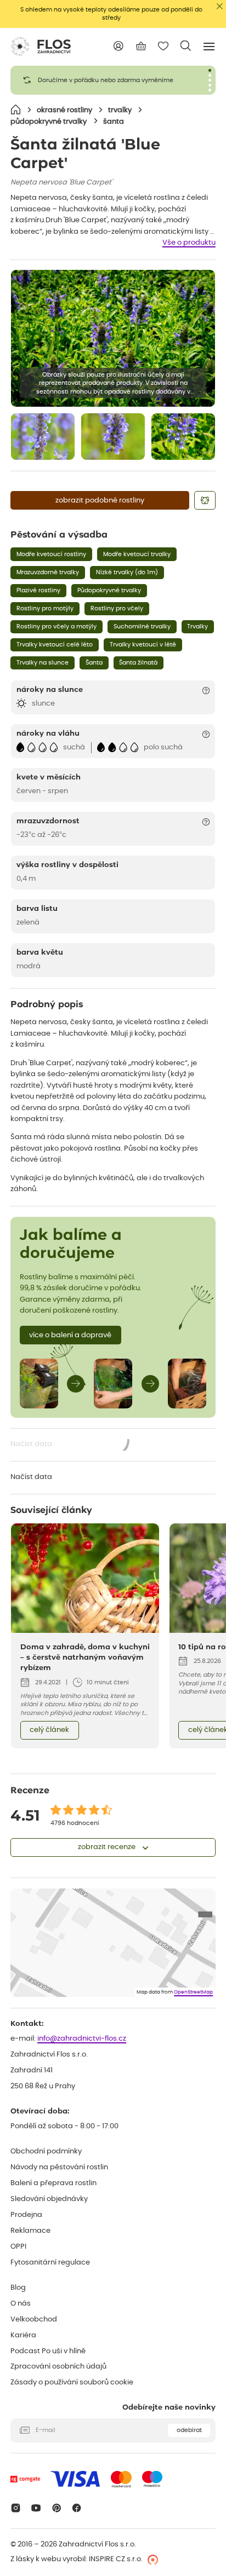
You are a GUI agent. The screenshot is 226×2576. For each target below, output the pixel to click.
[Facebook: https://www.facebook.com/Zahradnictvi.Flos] (77, 2508)
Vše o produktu (189, 243)
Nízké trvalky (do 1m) (127, 572)
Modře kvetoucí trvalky (137, 554)
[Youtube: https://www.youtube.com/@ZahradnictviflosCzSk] (36, 2508)
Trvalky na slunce (43, 663)
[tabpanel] (113, 80)
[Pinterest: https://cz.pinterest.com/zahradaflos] (56, 2508)
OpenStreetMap (193, 1992)
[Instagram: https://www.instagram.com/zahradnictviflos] (16, 2508)
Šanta (94, 663)
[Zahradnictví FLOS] (41, 47)
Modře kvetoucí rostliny (51, 554)
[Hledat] (186, 46)
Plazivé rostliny (38, 590)
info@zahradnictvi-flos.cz (82, 2039)
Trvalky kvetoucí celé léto (55, 645)
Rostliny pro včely (117, 608)
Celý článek (49, 1730)
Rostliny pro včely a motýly (56, 626)
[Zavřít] (220, 6)
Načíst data (70, 1445)
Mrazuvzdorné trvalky (48, 572)
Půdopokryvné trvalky (109, 590)
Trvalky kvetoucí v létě (143, 645)
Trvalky (197, 626)
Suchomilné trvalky (142, 626)
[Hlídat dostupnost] (205, 500)
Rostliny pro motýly (45, 608)
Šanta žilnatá (138, 663)
